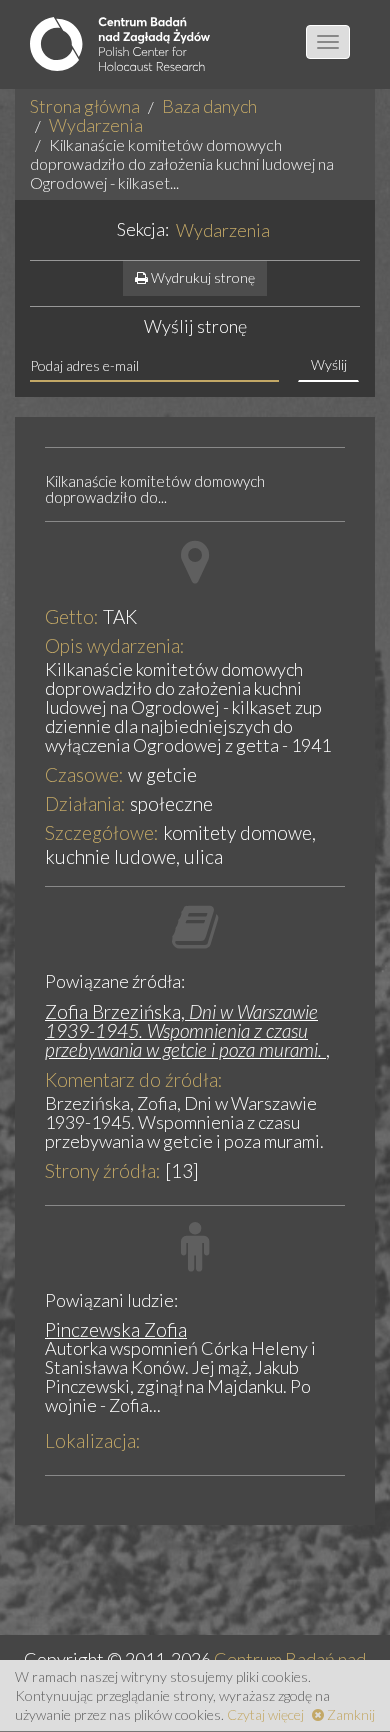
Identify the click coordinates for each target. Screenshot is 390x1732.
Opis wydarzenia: (115, 645)
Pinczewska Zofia (116, 1329)
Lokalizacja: (93, 1440)
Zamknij (349, 1714)
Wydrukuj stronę (201, 277)
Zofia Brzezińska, (183, 1030)
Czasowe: (84, 774)
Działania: (85, 803)
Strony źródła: (103, 1170)
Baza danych (209, 106)
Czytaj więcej (265, 1714)
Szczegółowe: (102, 832)
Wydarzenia (96, 125)
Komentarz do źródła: (134, 1079)
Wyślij (329, 364)
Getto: (72, 616)
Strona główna (85, 106)
